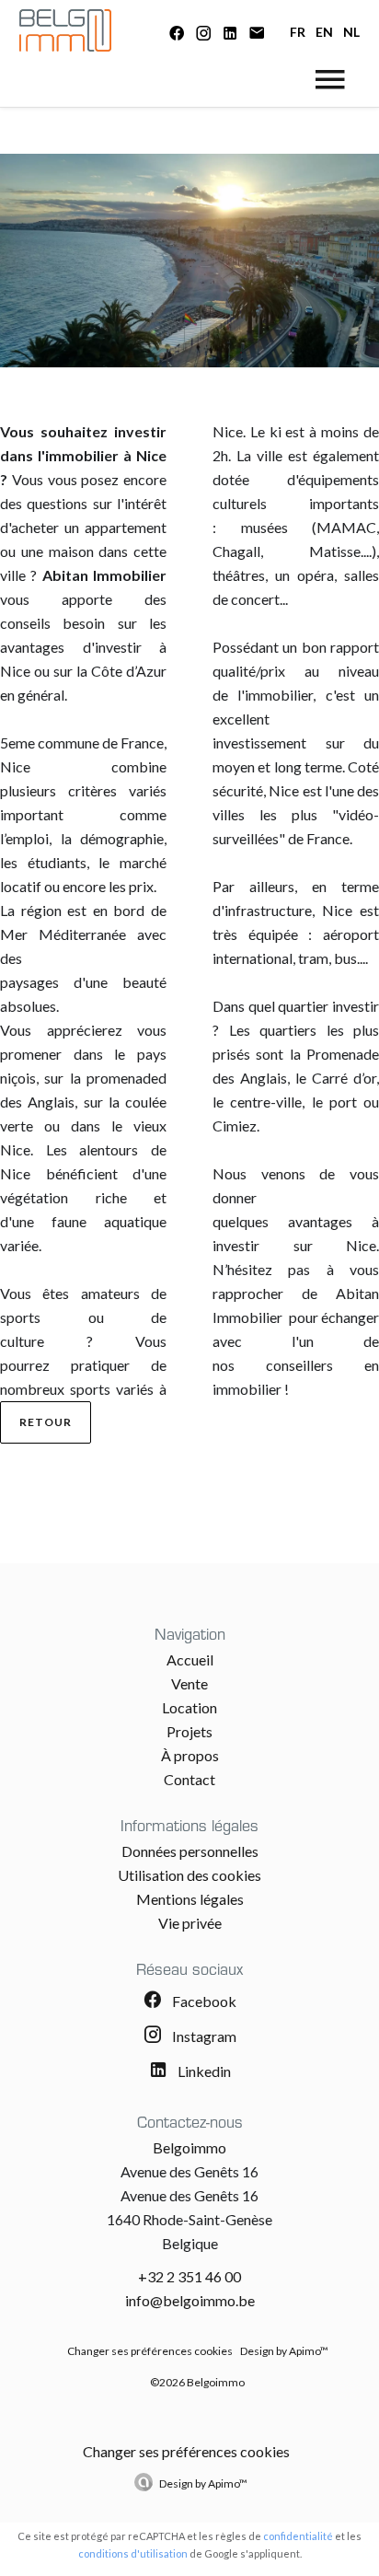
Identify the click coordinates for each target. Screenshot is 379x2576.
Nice (15, 766)
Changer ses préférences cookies (150, 2351)
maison (74, 551)
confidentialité (298, 2536)
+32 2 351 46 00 (189, 2276)
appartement (126, 527)
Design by (203, 2483)
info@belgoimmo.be (190, 2300)
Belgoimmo (189, 2147)
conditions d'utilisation (133, 2553)
